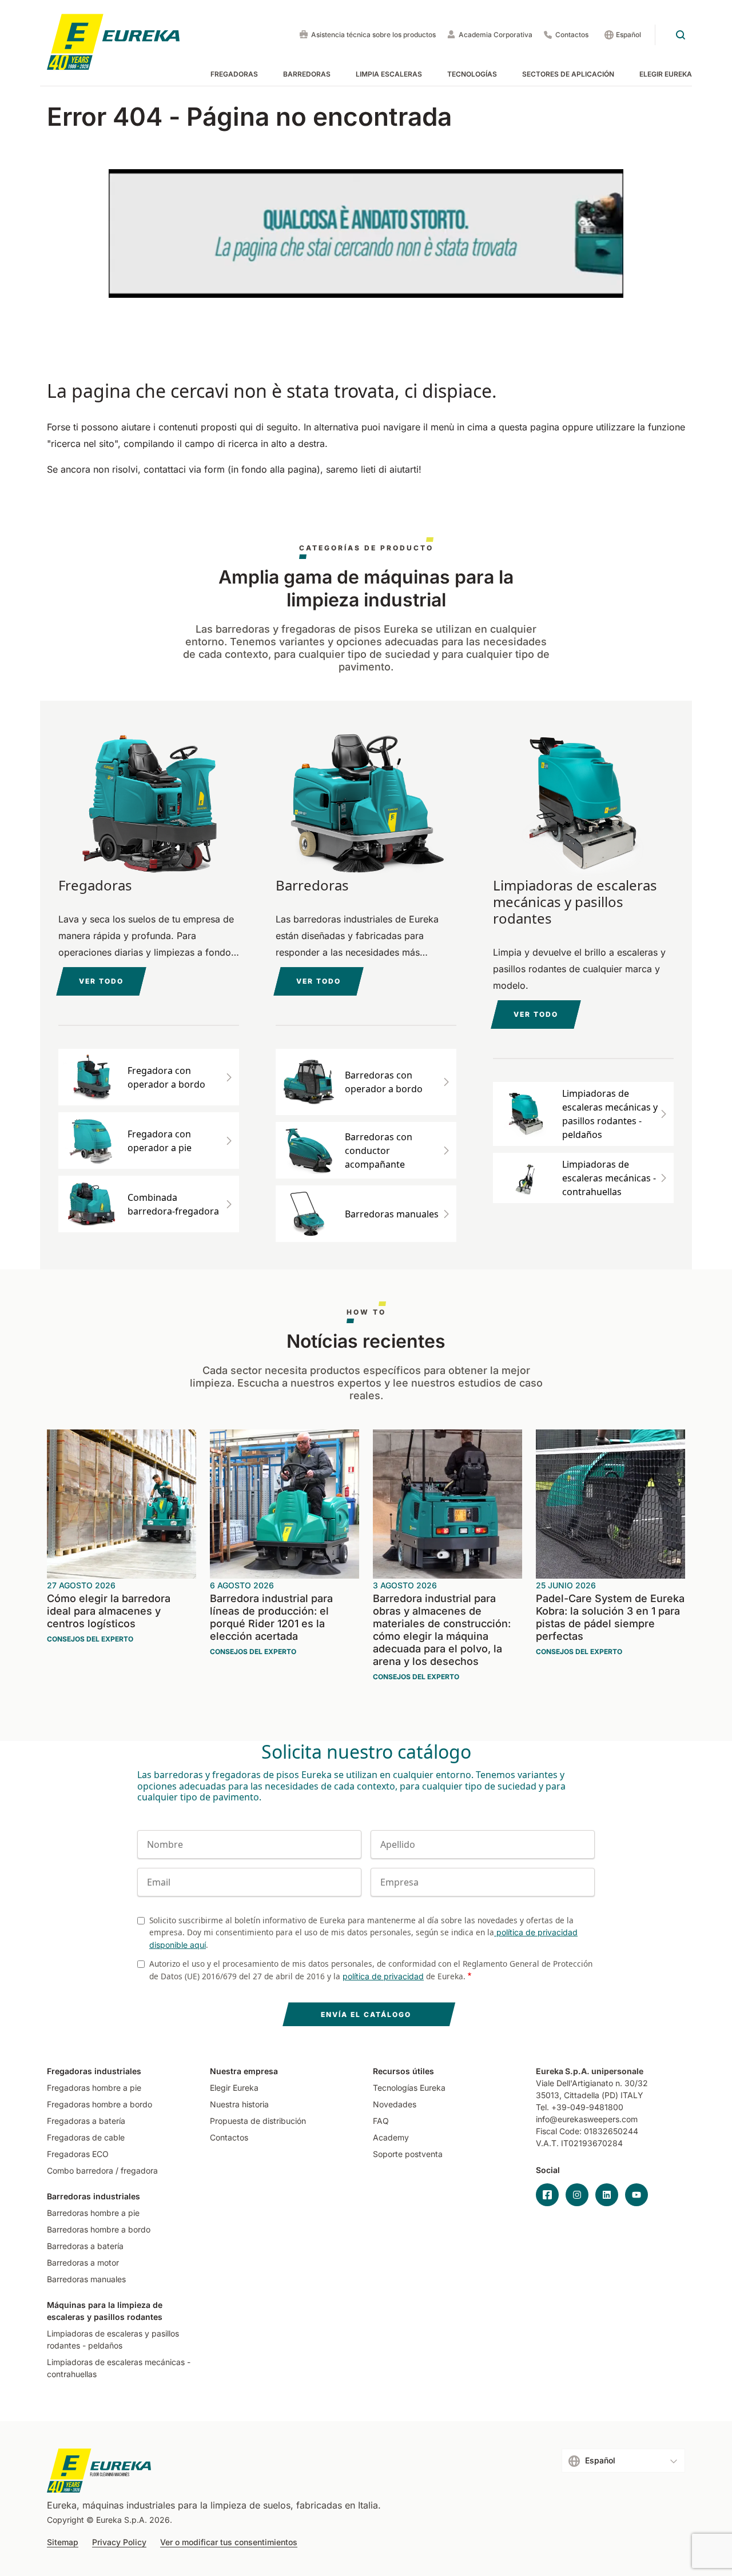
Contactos (572, 35)
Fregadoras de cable (86, 2137)
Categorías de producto (366, 548)
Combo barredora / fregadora (102, 2170)
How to (366, 1312)
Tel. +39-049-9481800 (580, 2107)
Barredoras (307, 74)
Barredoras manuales (86, 2279)
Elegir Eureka (666, 74)
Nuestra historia (239, 2104)
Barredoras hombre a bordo (99, 2229)
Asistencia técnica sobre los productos (373, 35)
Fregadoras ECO (78, 2154)
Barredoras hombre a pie (93, 2213)
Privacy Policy (119, 2542)
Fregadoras (234, 74)
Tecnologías (472, 74)
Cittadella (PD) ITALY (604, 2095)
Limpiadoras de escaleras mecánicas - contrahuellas (119, 2368)
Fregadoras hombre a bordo (100, 2104)
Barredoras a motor (83, 2263)
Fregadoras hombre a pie (94, 2088)
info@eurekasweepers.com (587, 2119)
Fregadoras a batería (86, 2121)
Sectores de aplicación (568, 74)
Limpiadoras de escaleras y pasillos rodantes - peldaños (113, 2339)
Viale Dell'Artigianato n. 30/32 (593, 2083)
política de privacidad (383, 1976)
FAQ (381, 2121)
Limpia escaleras (389, 74)
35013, (549, 2095)
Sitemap (63, 2542)
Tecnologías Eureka (409, 2088)
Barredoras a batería (85, 2246)
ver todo (101, 981)
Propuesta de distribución (258, 2121)
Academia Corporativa (496, 35)
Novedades (395, 2104)
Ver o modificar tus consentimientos (229, 2542)
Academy (391, 2137)
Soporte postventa (408, 2154)
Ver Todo (319, 981)
